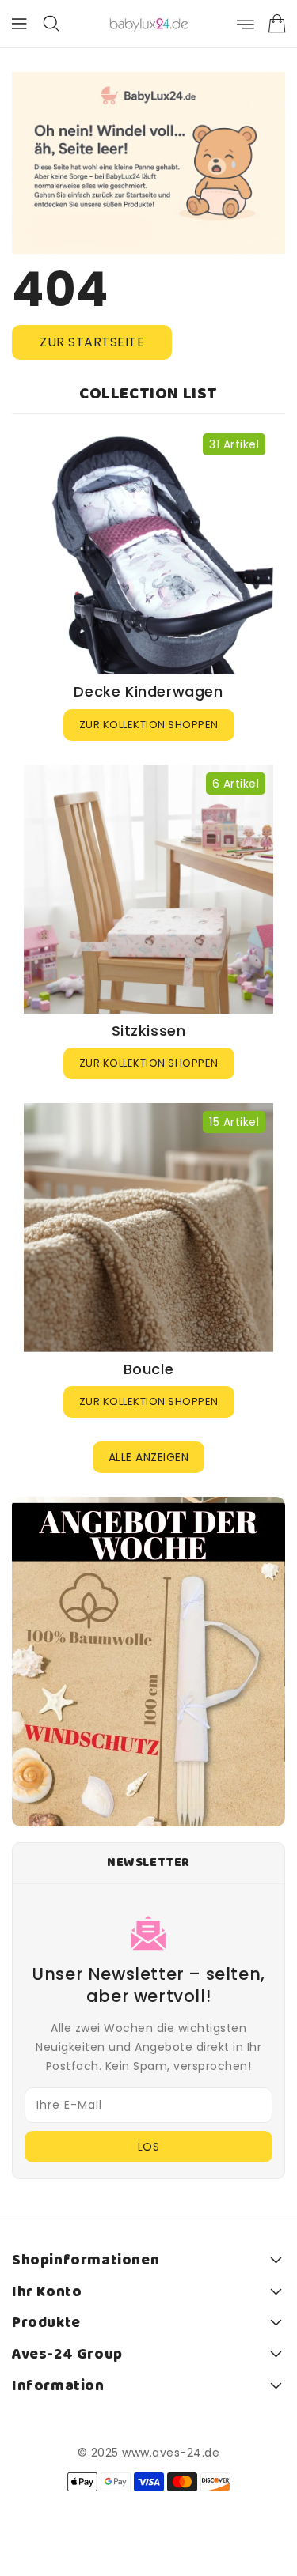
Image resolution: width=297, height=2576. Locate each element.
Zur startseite (92, 342)
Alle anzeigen (149, 1457)
